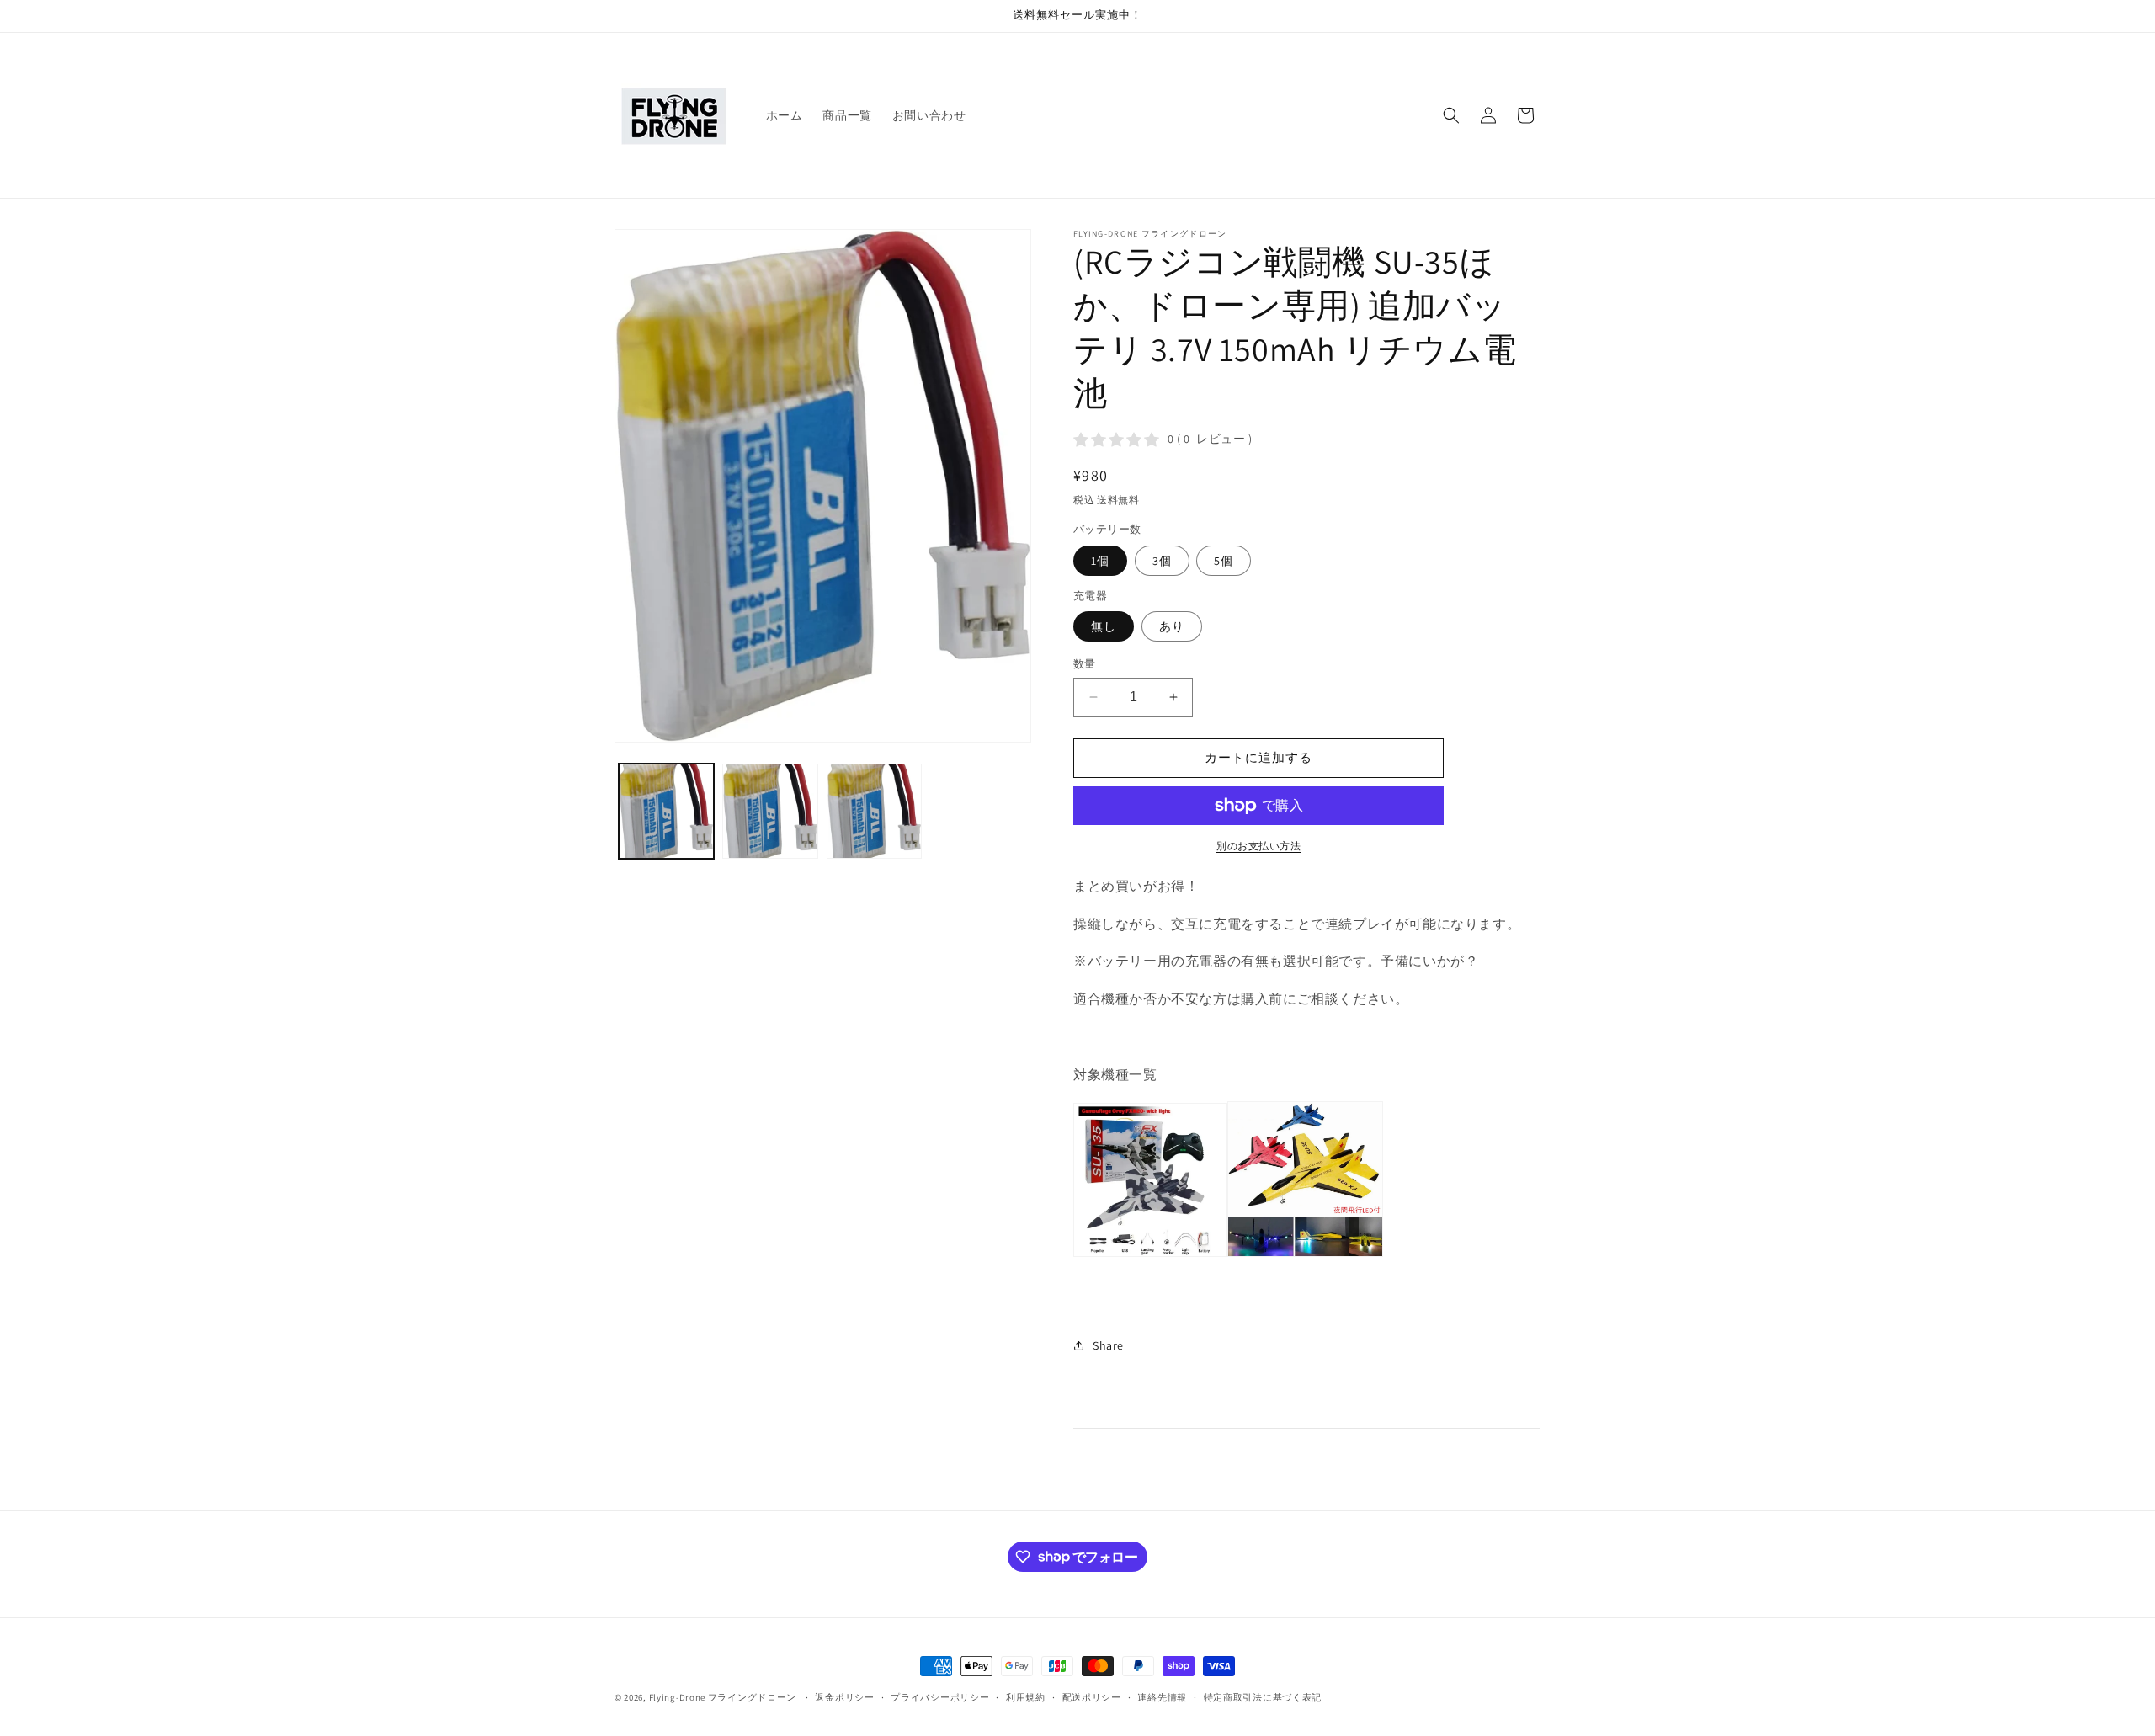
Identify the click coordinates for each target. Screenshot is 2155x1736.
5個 (1224, 561)
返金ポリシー (844, 1696)
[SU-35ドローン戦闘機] (1228, 1256)
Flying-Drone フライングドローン (723, 1697)
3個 (1162, 561)
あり (1172, 626)
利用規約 (1026, 1696)
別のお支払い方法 (1258, 846)
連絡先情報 (1162, 1696)
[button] (1451, 115)
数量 (1085, 664)
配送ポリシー (1092, 1696)
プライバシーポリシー (940, 1696)
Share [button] (1108, 1345)
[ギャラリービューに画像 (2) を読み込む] (770, 811)
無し (1104, 626)
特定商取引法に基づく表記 (1263, 1696)
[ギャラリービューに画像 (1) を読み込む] (666, 811)
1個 (1100, 561)
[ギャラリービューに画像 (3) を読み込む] (874, 811)
